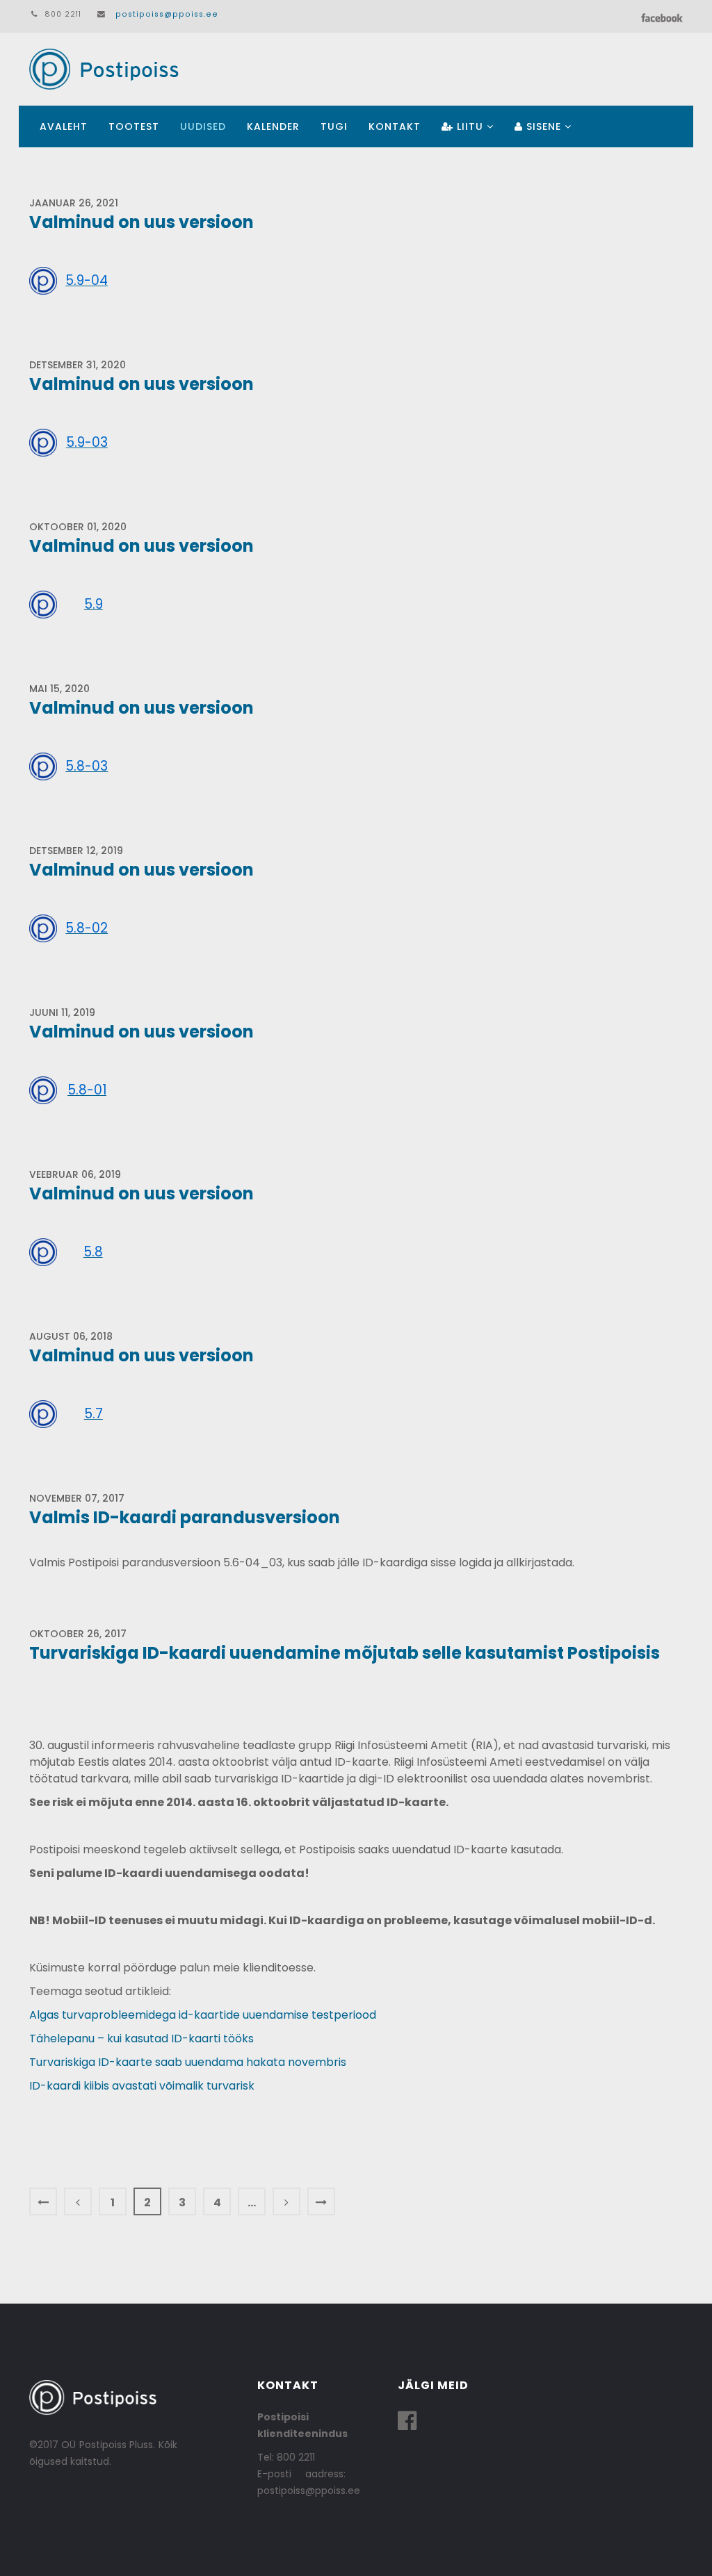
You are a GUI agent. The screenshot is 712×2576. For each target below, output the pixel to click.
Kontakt (395, 126)
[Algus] (43, 2201)
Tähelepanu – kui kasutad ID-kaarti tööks (141, 2038)
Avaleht (64, 126)
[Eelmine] (78, 2201)
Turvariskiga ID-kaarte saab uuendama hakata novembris (188, 2062)
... (252, 2202)
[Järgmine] (286, 2201)
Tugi (334, 126)
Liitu (468, 126)
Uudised (203, 126)
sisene (542, 126)
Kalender (273, 126)
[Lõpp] (321, 2201)
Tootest (134, 126)
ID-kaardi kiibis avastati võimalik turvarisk (142, 2086)
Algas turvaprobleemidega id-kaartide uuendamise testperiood (203, 2015)
